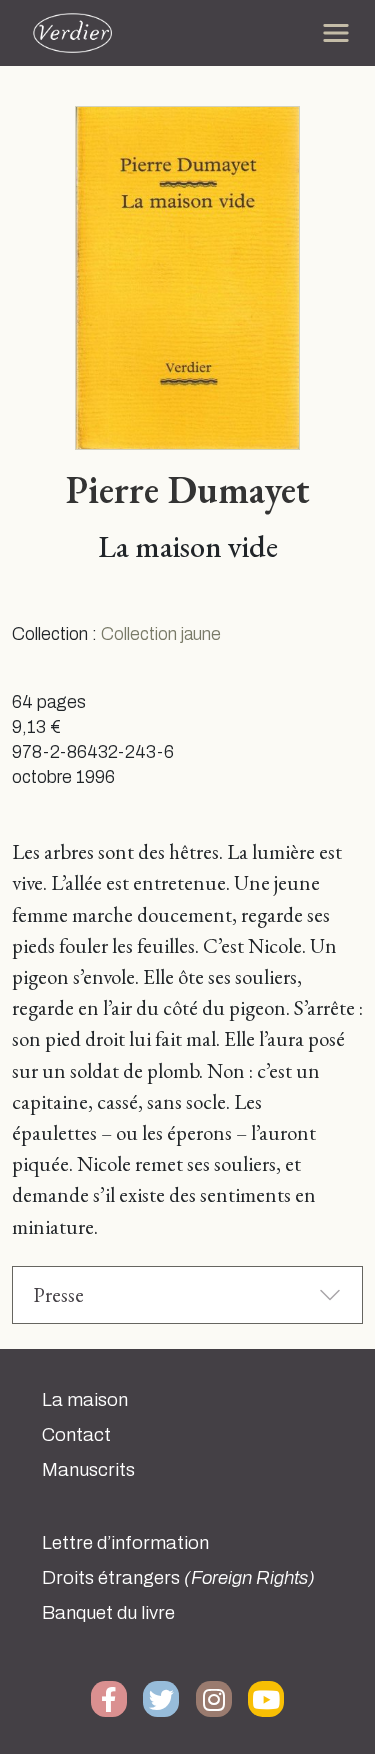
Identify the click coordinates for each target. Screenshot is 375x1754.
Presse (58, 1294)
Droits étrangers (178, 1578)
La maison (85, 1400)
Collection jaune (161, 634)
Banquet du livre (108, 1613)
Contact (76, 1435)
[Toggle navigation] (336, 33)
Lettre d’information (125, 1543)
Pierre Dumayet (188, 489)
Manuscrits (88, 1470)
